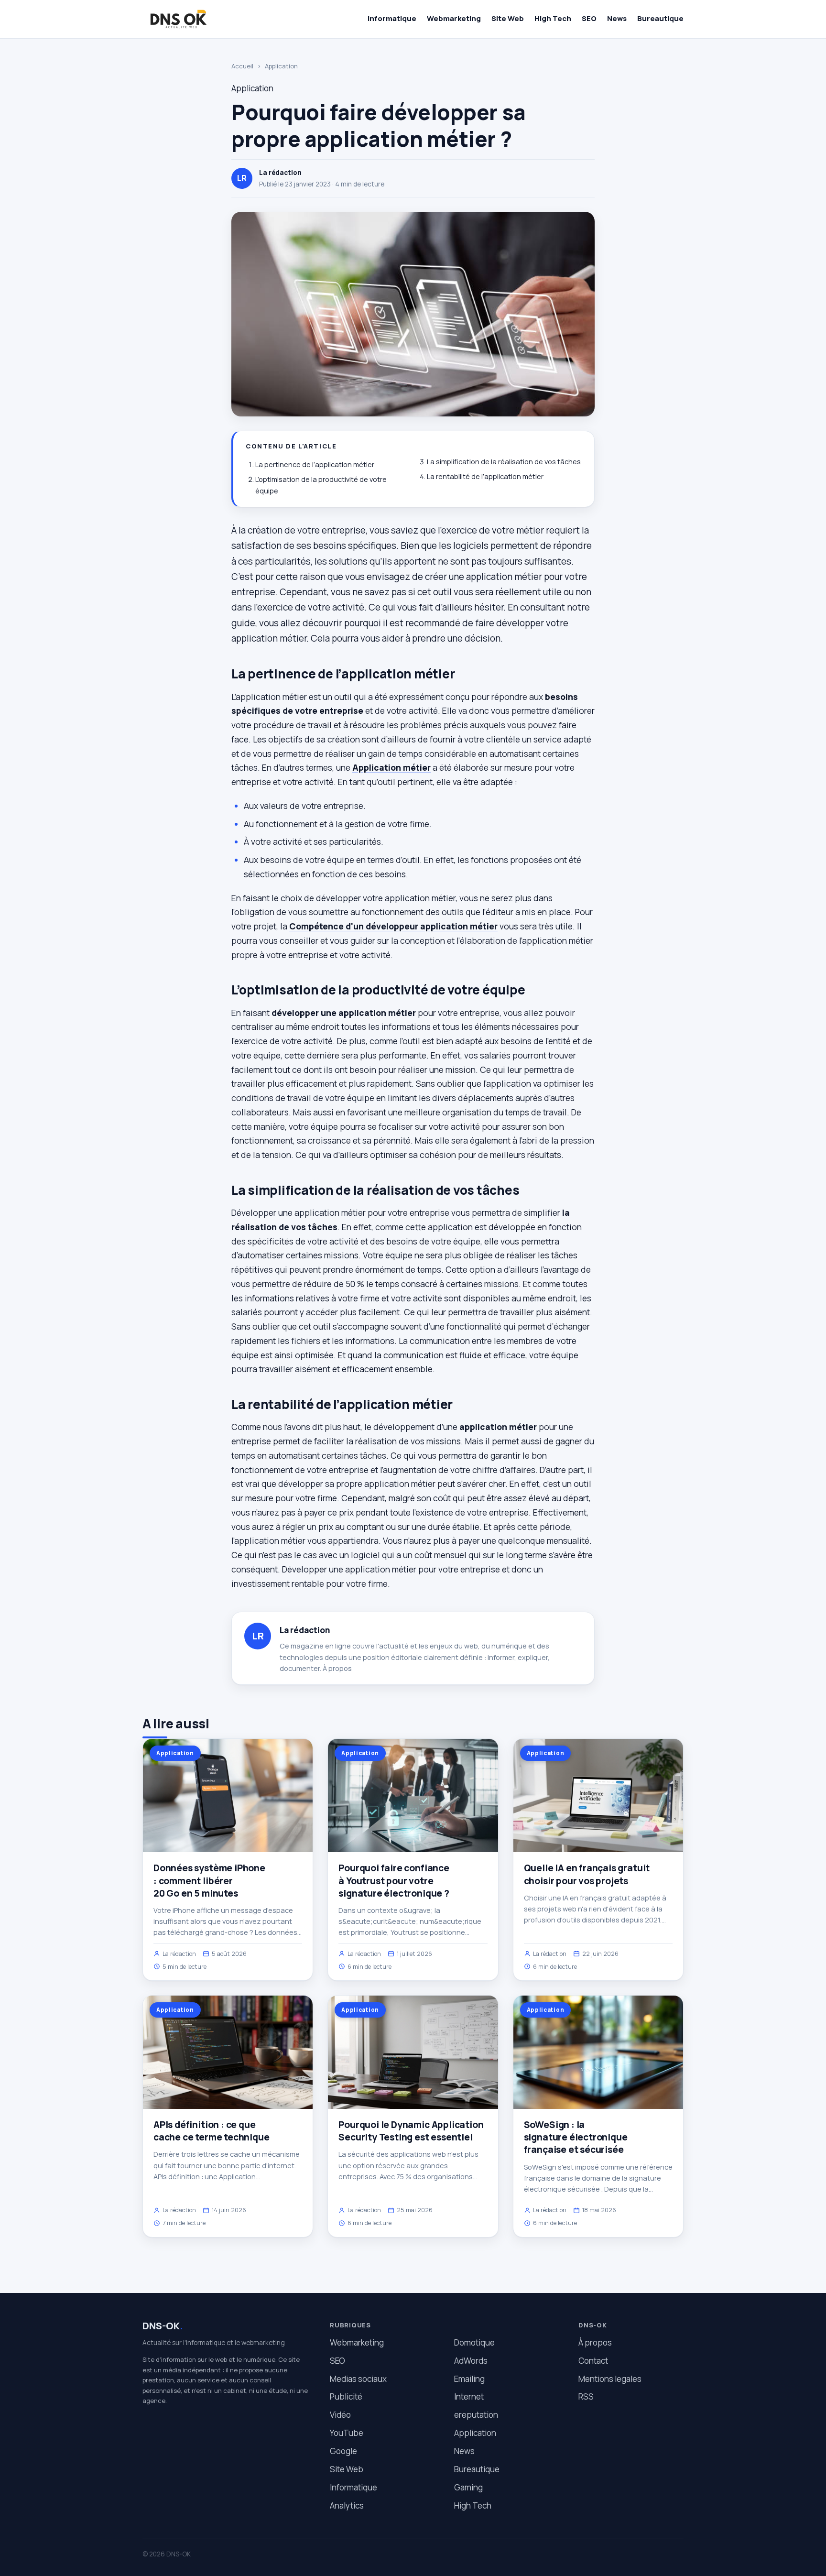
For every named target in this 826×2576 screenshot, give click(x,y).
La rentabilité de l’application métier (485, 476)
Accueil (242, 66)
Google (343, 2451)
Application (281, 66)
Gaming (468, 2487)
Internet (469, 2396)
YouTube (347, 2433)
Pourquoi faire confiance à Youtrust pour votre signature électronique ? (394, 1880)
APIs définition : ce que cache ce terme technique (211, 2131)
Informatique (392, 18)
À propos (337, 1668)
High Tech (553, 18)
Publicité (346, 2396)
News (617, 18)
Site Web (508, 18)
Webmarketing (454, 18)
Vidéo (340, 2415)
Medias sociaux (358, 2379)
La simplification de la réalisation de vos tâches (504, 462)
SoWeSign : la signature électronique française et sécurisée (576, 2137)
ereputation (476, 2415)
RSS (586, 2396)
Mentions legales (610, 2379)
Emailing (469, 2379)
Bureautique (660, 18)
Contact (593, 2361)
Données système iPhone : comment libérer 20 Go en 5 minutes (209, 1880)
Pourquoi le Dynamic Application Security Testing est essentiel (411, 2131)
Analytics (347, 2505)
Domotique (474, 2342)
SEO (589, 18)
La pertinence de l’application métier (315, 464)
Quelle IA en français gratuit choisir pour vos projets (587, 1874)
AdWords (471, 2361)
